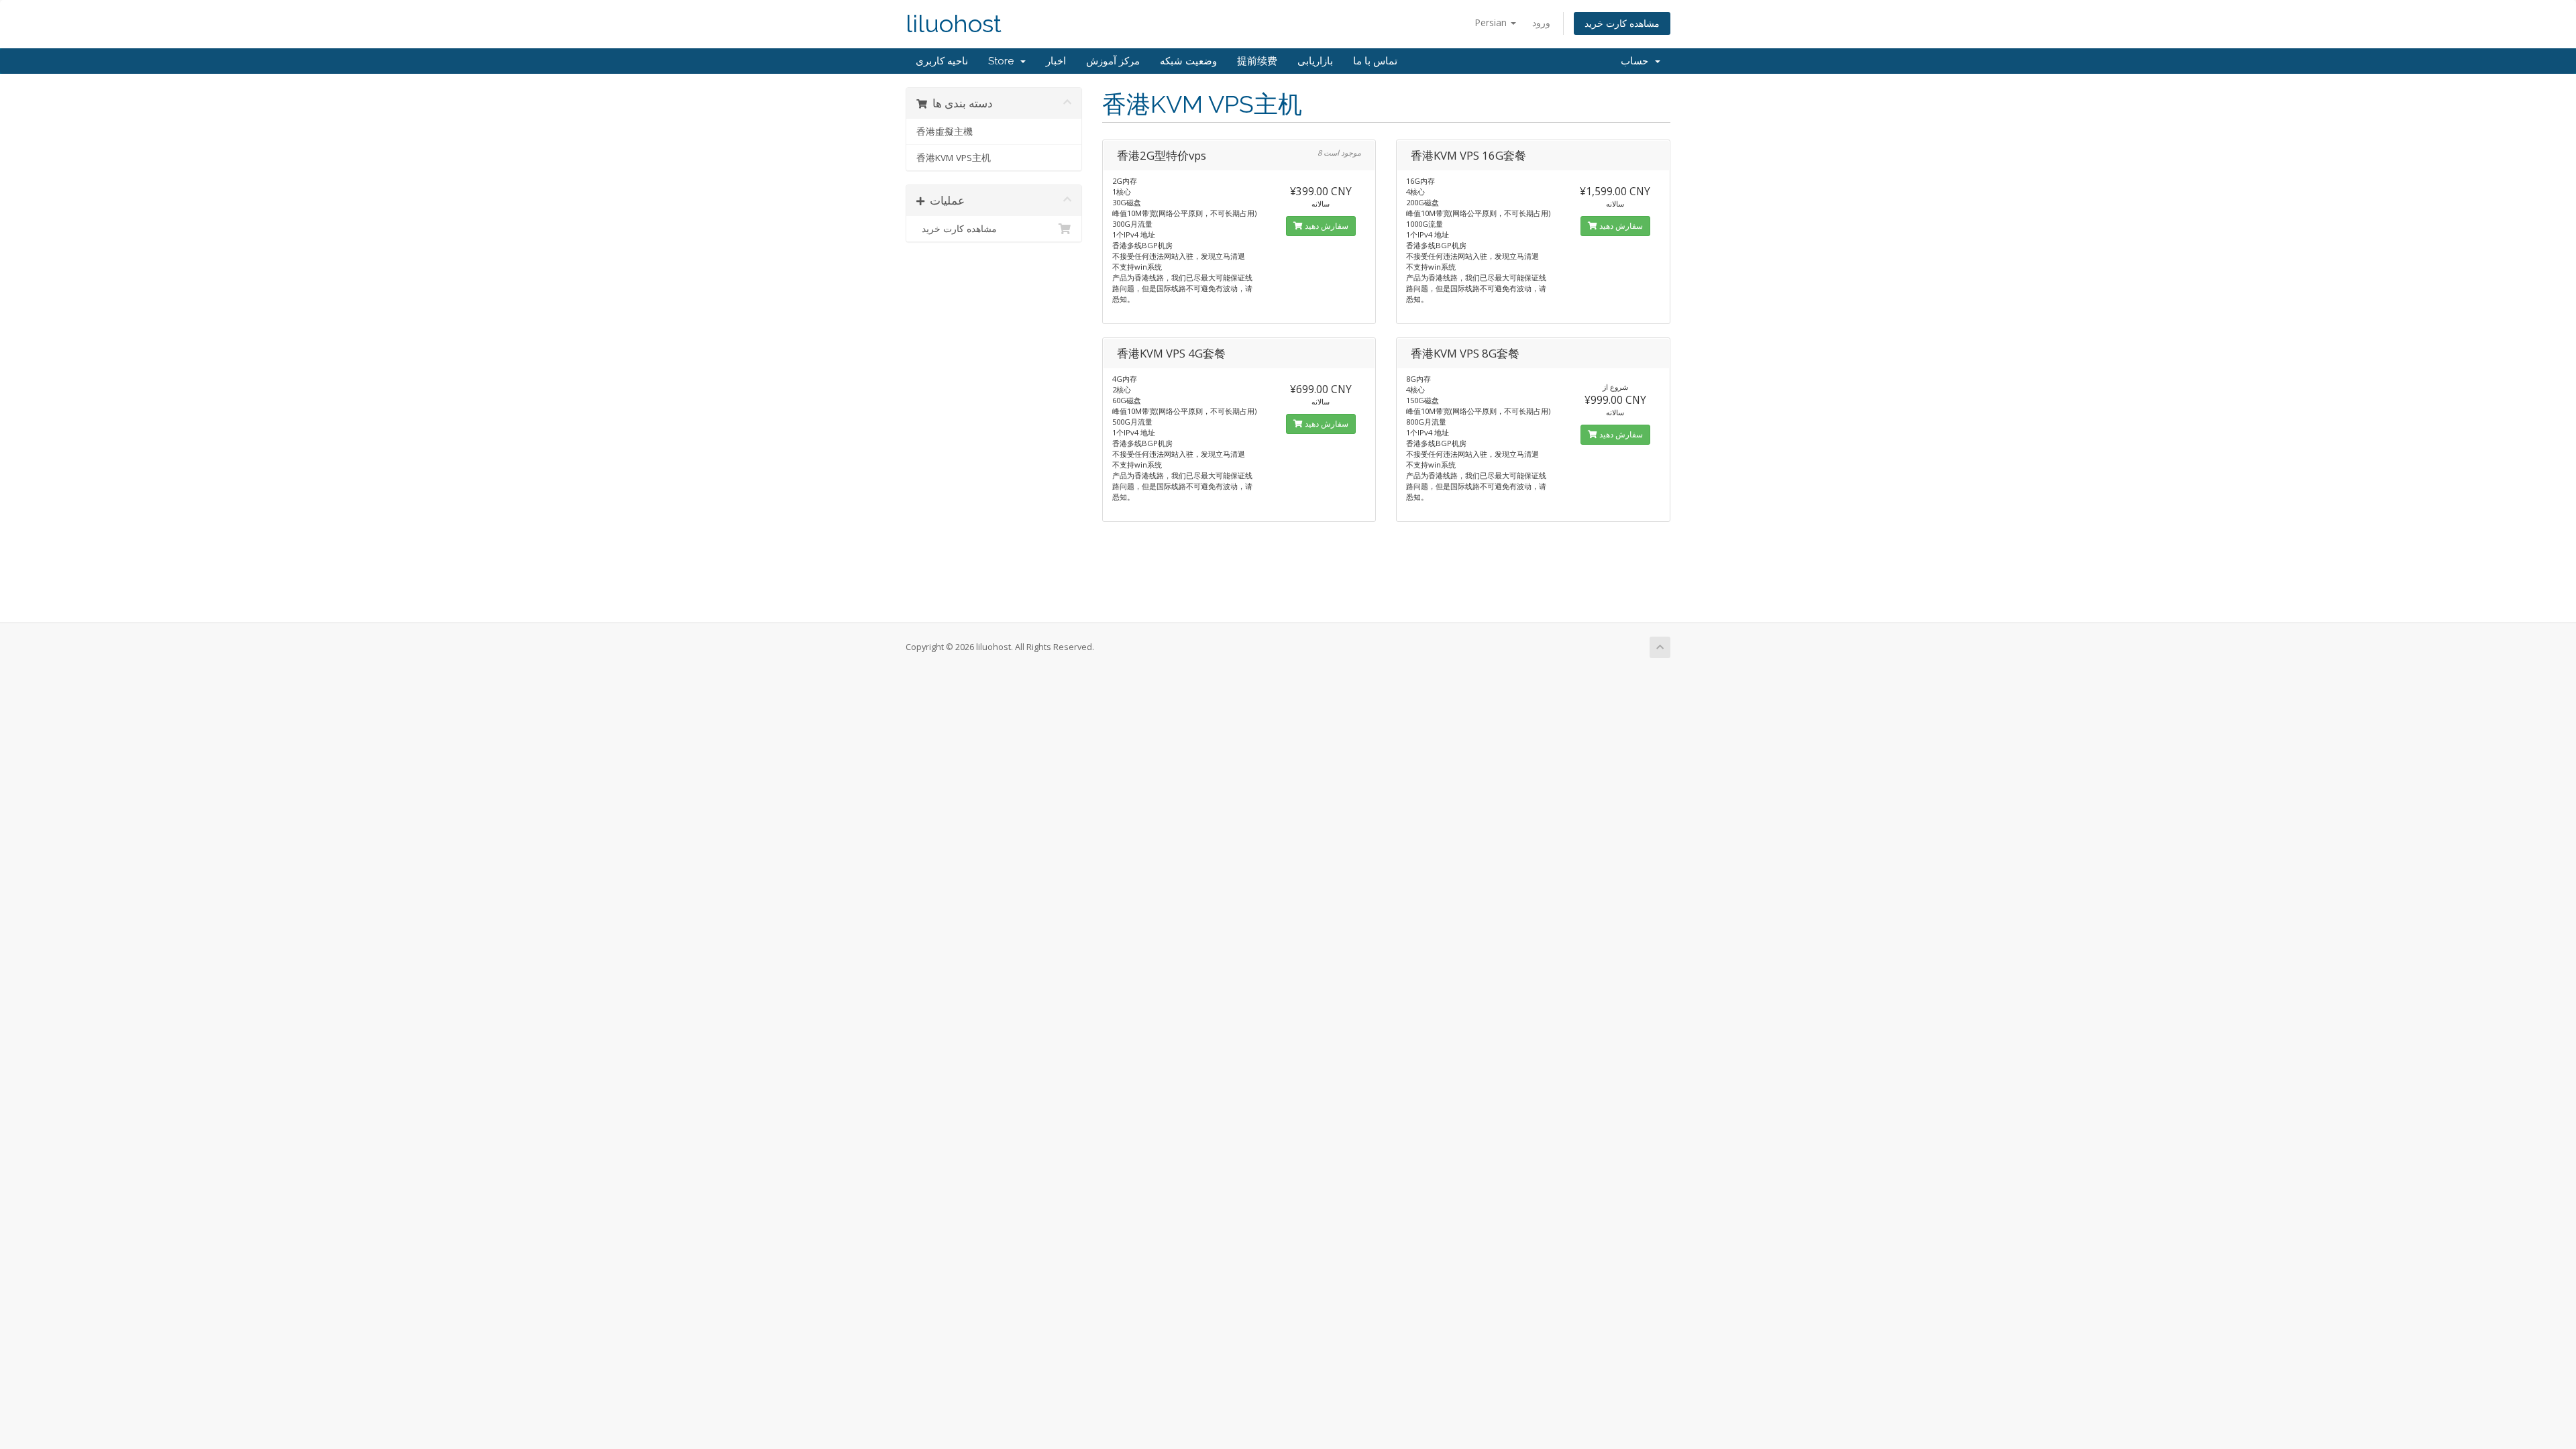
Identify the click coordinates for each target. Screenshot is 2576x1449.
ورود (1541, 22)
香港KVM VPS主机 (954, 158)
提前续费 (1257, 61)
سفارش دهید (1326, 226)
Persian (1492, 22)
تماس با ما (1375, 61)
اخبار (1056, 61)
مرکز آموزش (1113, 61)
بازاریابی (1315, 61)
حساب (1637, 61)
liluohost (954, 24)
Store (1004, 61)
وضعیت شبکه (1188, 61)
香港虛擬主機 (945, 131)
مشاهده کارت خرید (1622, 23)
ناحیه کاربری (942, 61)
